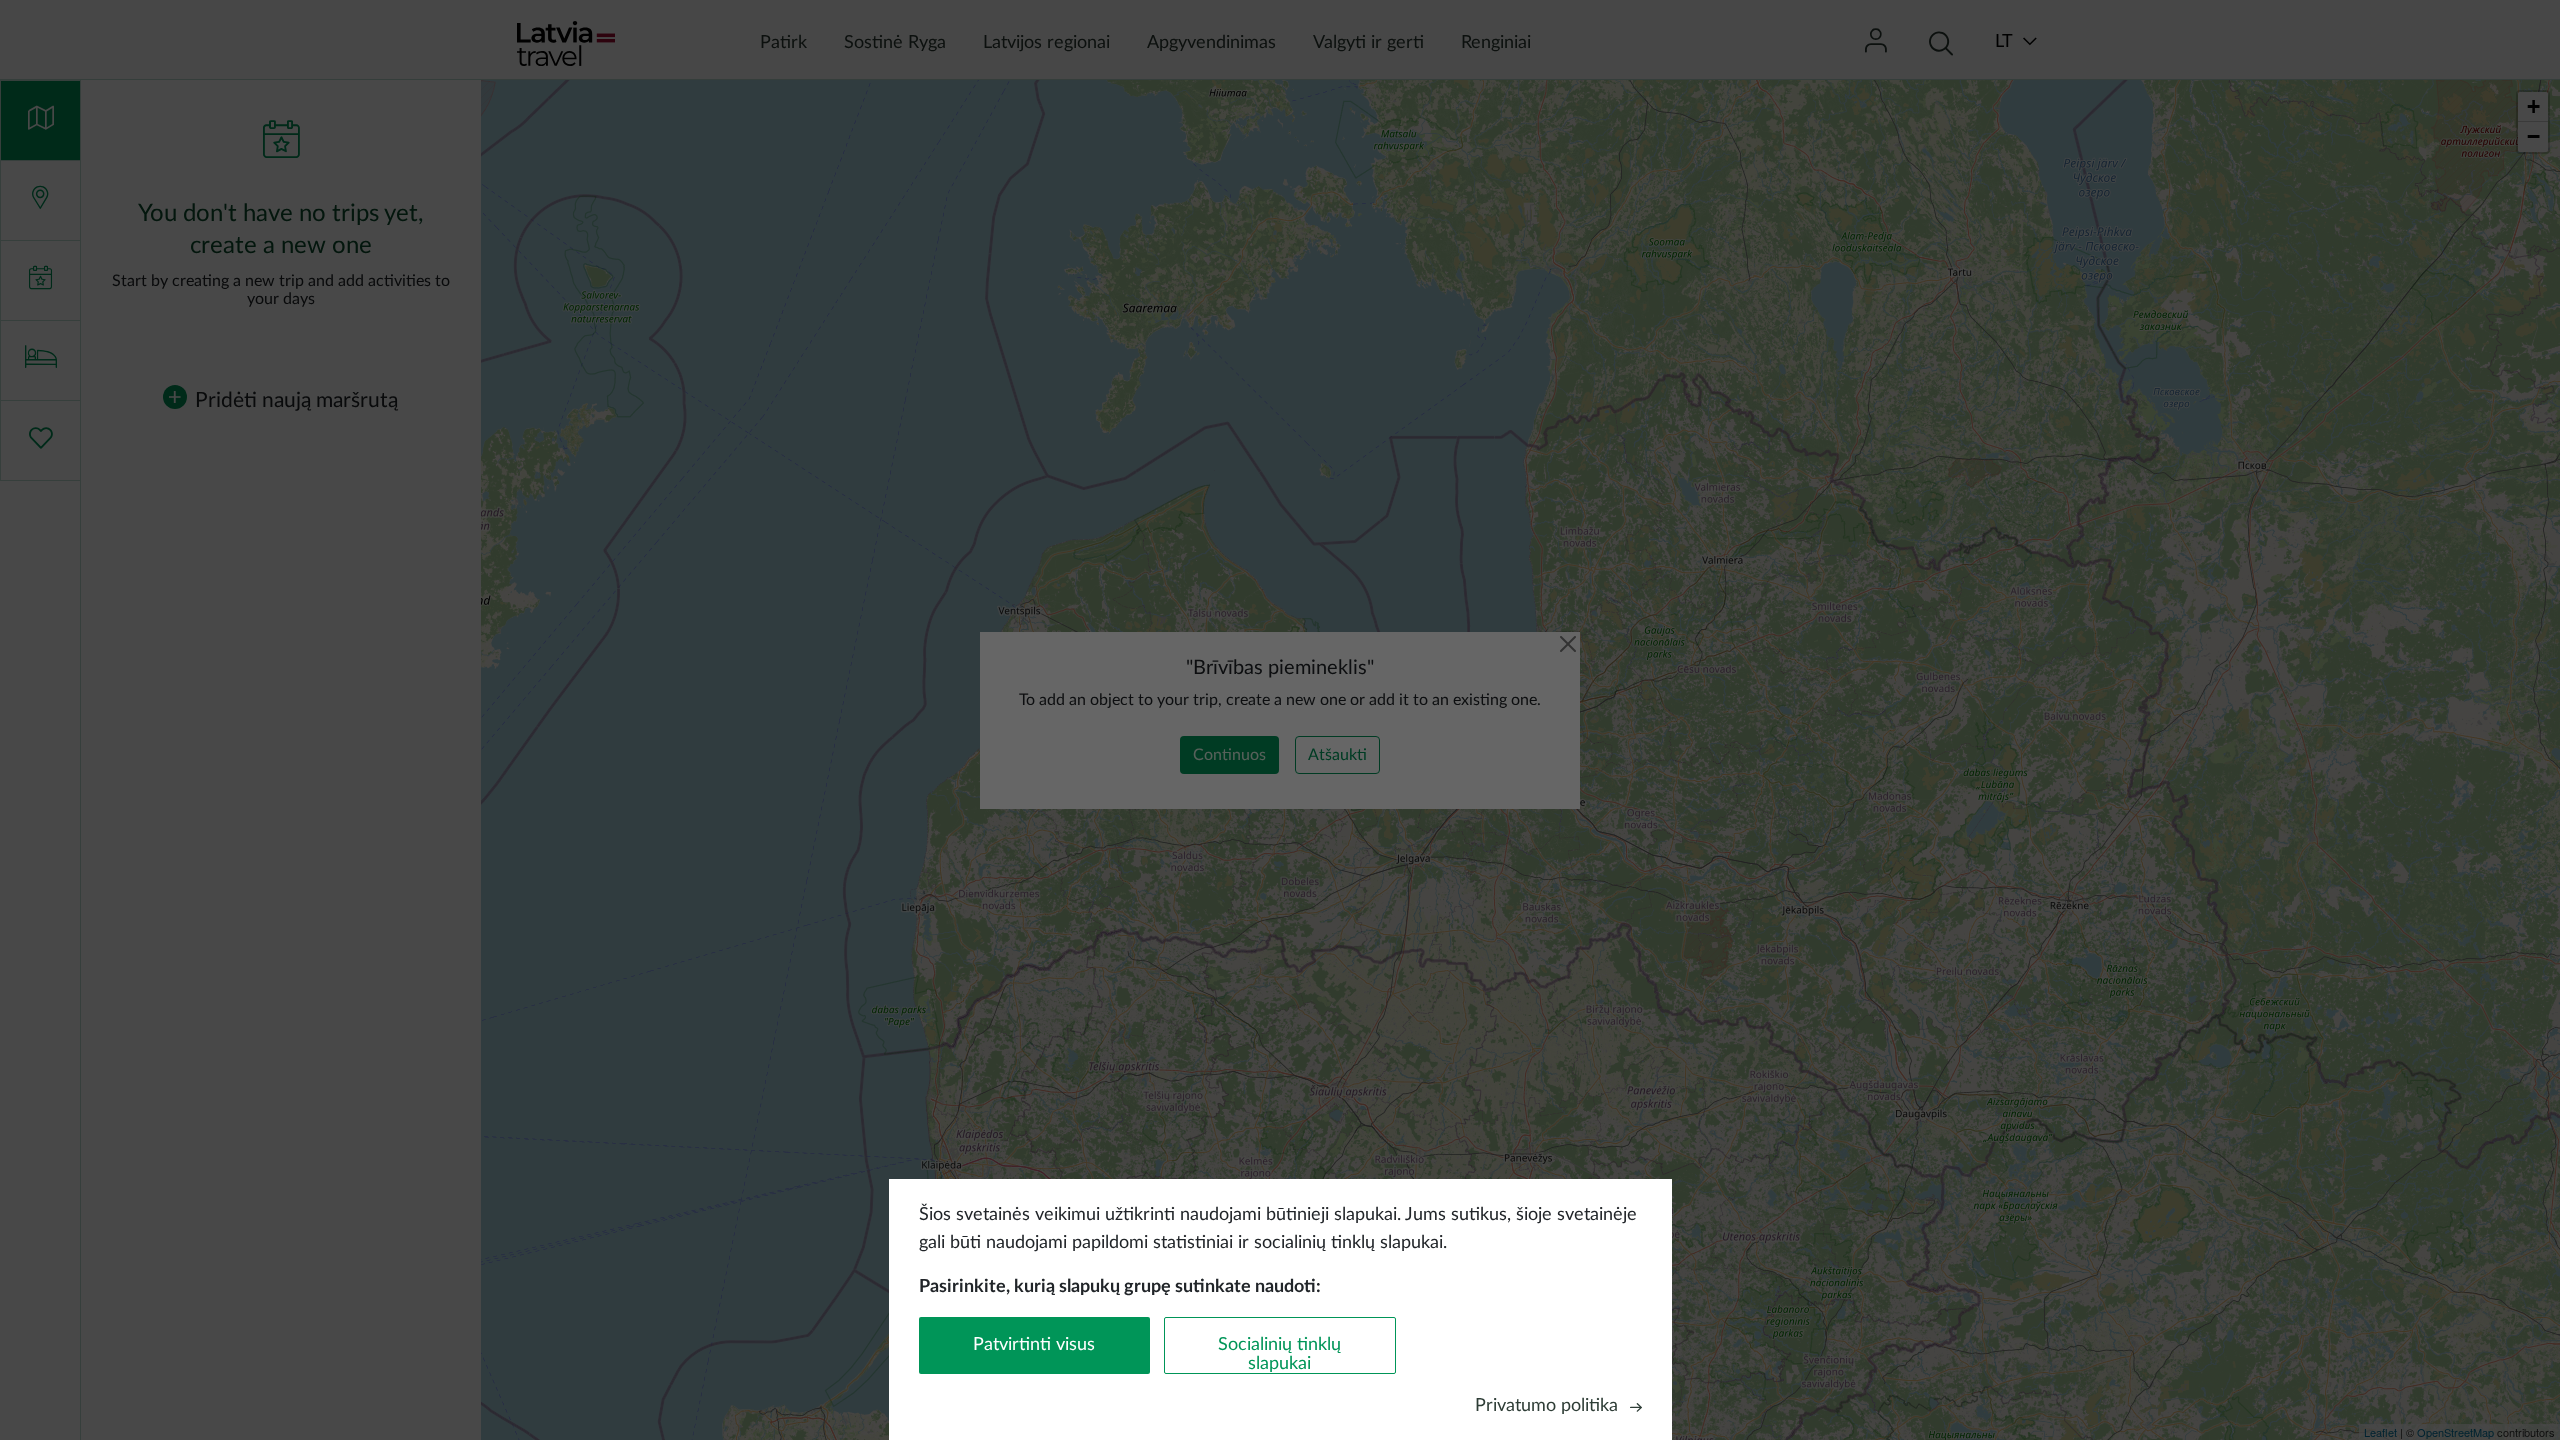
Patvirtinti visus (1034, 1345)
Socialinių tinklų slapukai (1279, 1354)
